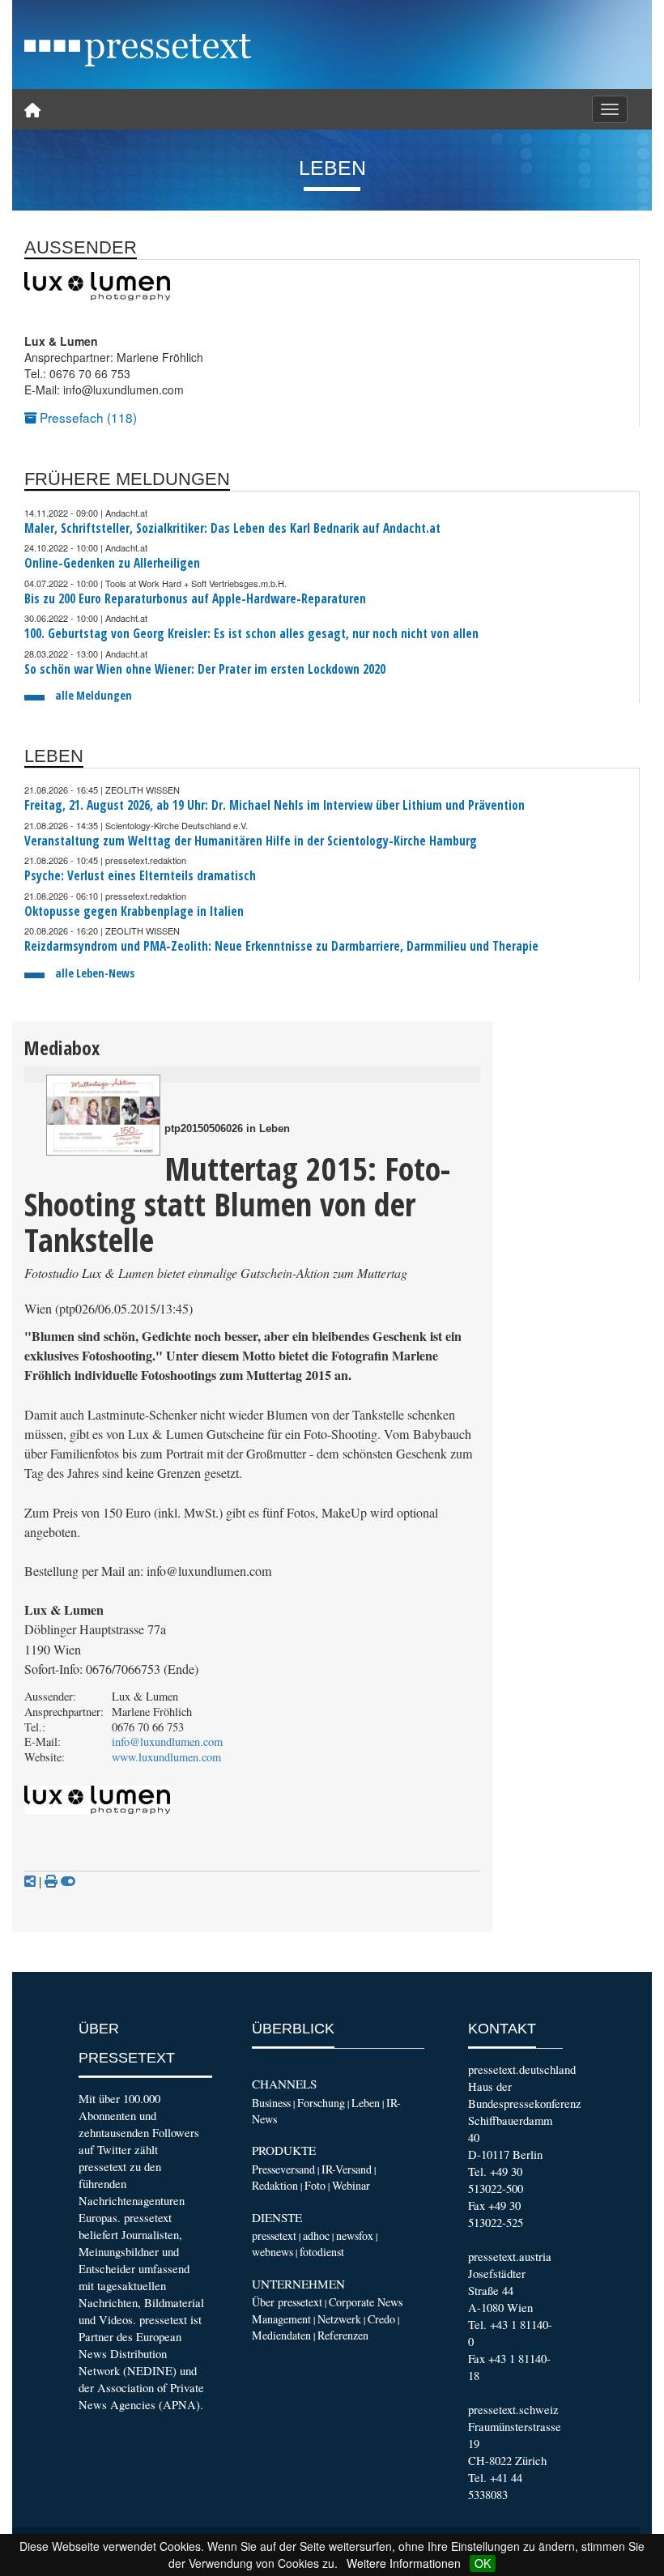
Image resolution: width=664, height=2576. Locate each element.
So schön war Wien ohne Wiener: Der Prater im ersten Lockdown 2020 (205, 669)
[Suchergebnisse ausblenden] (68, 1881)
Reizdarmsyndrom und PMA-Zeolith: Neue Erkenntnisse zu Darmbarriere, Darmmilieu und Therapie (281, 946)
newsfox (355, 2235)
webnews (272, 2252)
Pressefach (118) (87, 417)
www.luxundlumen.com (166, 1757)
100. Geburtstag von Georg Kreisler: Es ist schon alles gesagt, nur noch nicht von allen (251, 634)
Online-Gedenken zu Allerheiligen (112, 563)
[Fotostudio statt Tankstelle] (103, 1115)
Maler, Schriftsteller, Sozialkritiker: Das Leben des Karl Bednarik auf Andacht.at (232, 528)
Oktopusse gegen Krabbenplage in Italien (134, 911)
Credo (381, 2319)
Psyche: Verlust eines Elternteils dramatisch (140, 876)
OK (483, 2563)
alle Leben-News (95, 973)
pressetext (274, 2235)
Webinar (351, 2185)
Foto (315, 2185)
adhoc (316, 2235)
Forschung (321, 2103)
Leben (366, 2103)
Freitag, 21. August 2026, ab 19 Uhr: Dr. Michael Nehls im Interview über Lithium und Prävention (275, 805)
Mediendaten (281, 2335)
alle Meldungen (94, 695)
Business (271, 2103)
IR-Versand (347, 2169)
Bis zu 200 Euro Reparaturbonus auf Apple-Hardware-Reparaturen (195, 599)
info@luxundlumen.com (167, 1741)
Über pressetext (287, 2302)
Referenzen (343, 2335)
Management (281, 2319)
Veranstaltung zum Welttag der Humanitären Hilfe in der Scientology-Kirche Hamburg (251, 841)
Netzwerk (339, 2319)
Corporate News (366, 2302)
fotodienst (322, 2252)
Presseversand (283, 2169)
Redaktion (275, 2185)
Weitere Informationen (404, 2563)
